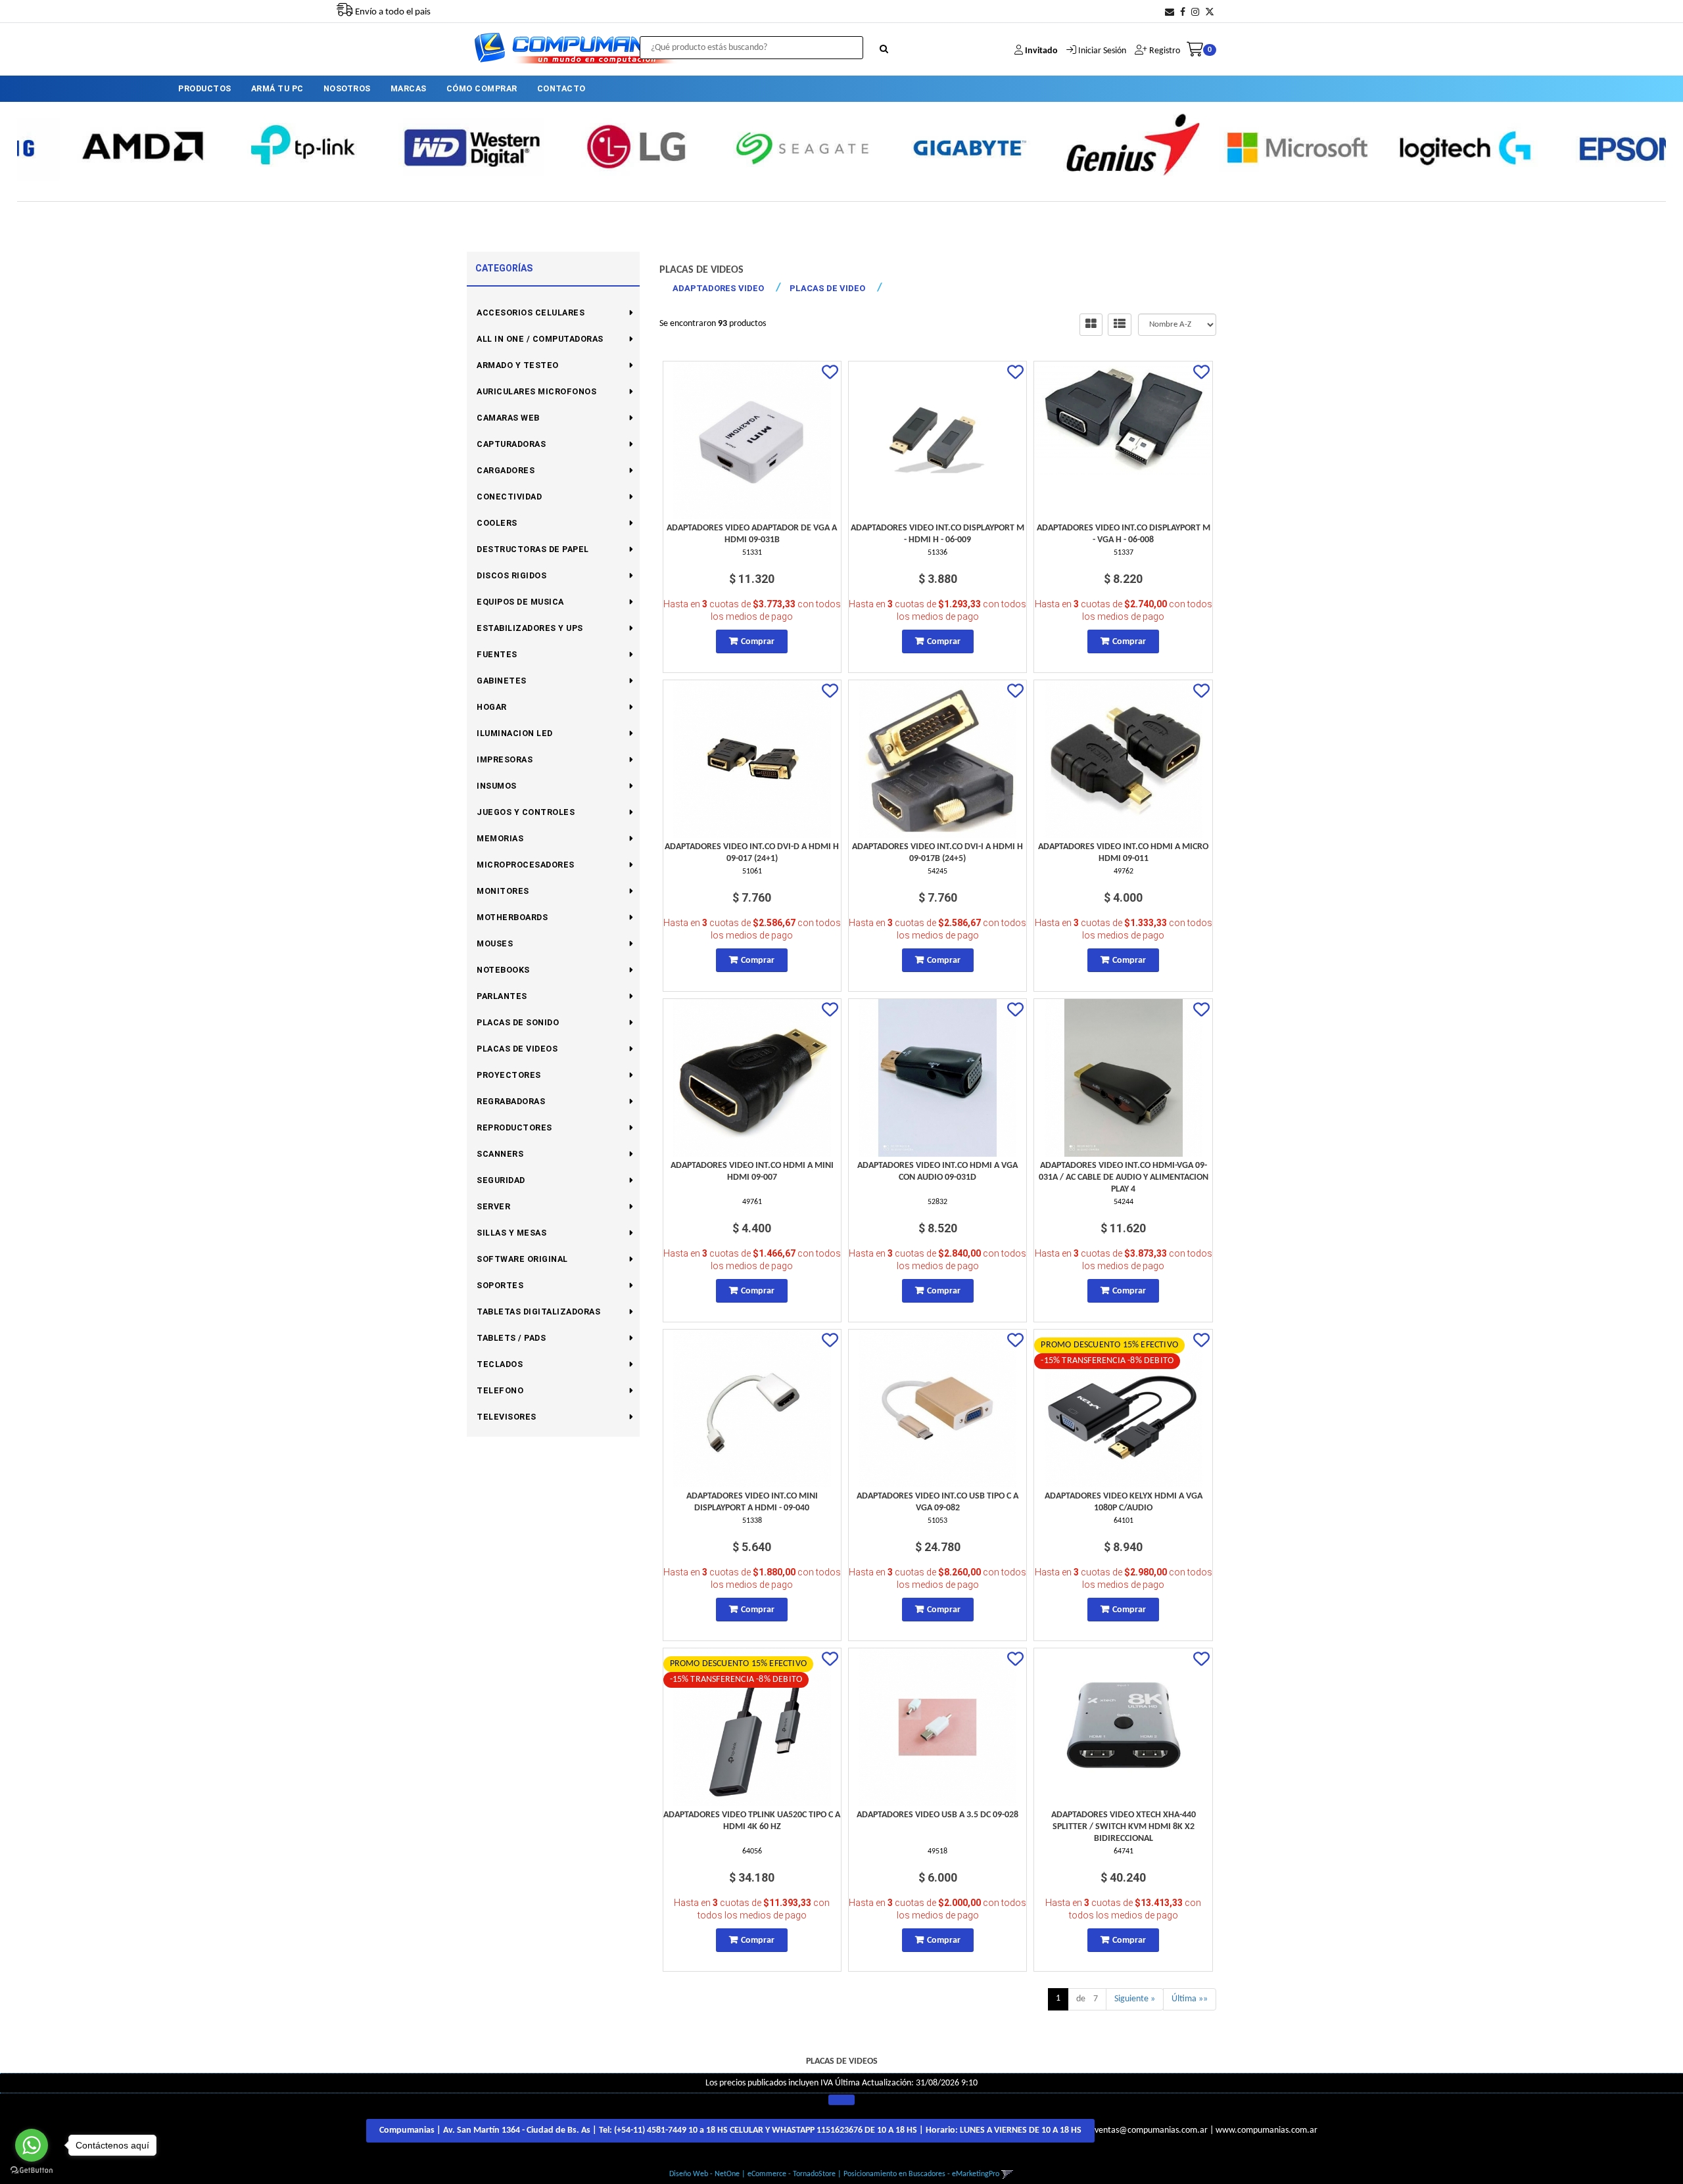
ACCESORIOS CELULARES (531, 313)
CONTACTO (561, 88)
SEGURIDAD (501, 1180)
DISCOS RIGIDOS (511, 575)
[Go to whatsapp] (32, 2145)
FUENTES (497, 654)
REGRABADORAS (511, 1101)
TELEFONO (500, 1390)
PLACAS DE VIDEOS (517, 1049)
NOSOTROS (347, 88)
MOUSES (495, 943)
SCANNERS (500, 1154)
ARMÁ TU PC (277, 88)
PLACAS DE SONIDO (518, 1022)
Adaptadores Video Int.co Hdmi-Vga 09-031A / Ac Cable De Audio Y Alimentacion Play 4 (1124, 1177)
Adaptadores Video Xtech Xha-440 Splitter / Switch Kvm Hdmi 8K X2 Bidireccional (1124, 1827)
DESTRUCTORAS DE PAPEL (533, 549)
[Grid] (1091, 325)
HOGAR (492, 707)
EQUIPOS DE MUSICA (520, 602)
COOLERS (497, 523)
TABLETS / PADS (511, 1338)
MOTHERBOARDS (512, 917)
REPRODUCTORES (514, 1127)
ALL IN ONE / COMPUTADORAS (540, 339)
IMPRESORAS (505, 759)
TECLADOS (500, 1364)
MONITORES (503, 891)
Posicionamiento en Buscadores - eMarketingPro (921, 2174)
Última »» (1190, 1999)
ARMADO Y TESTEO (518, 365)
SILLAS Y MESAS (511, 1233)
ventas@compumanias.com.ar (1151, 2130)
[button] (1170, 13)
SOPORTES (500, 1285)
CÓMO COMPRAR (482, 88)
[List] (1120, 325)
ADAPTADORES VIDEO (718, 288)
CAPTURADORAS (511, 444)
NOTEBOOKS (503, 970)
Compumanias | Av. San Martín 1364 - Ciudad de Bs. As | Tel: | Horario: (730, 2130)
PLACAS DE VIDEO (827, 288)
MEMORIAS (500, 838)
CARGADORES (506, 470)
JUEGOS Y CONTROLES (526, 812)
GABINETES (502, 681)
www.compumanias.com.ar (1267, 2130)
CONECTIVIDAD (509, 497)
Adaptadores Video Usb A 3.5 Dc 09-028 (937, 1815)
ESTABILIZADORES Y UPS (530, 628)
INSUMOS (497, 786)
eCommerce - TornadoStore (792, 2174)
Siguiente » (1135, 1999)
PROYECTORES (509, 1075)
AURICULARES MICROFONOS (536, 391)
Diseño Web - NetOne (704, 2174)
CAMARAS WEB (508, 418)
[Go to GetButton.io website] (32, 2171)
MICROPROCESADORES (526, 865)
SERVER (493, 1206)
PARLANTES (502, 996)
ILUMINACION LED (515, 733)
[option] (100, 147)
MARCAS (409, 88)
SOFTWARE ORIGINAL (522, 1259)
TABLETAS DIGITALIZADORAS (538, 1312)
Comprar (758, 642)
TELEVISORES (507, 1417)
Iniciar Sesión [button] (1102, 51)
